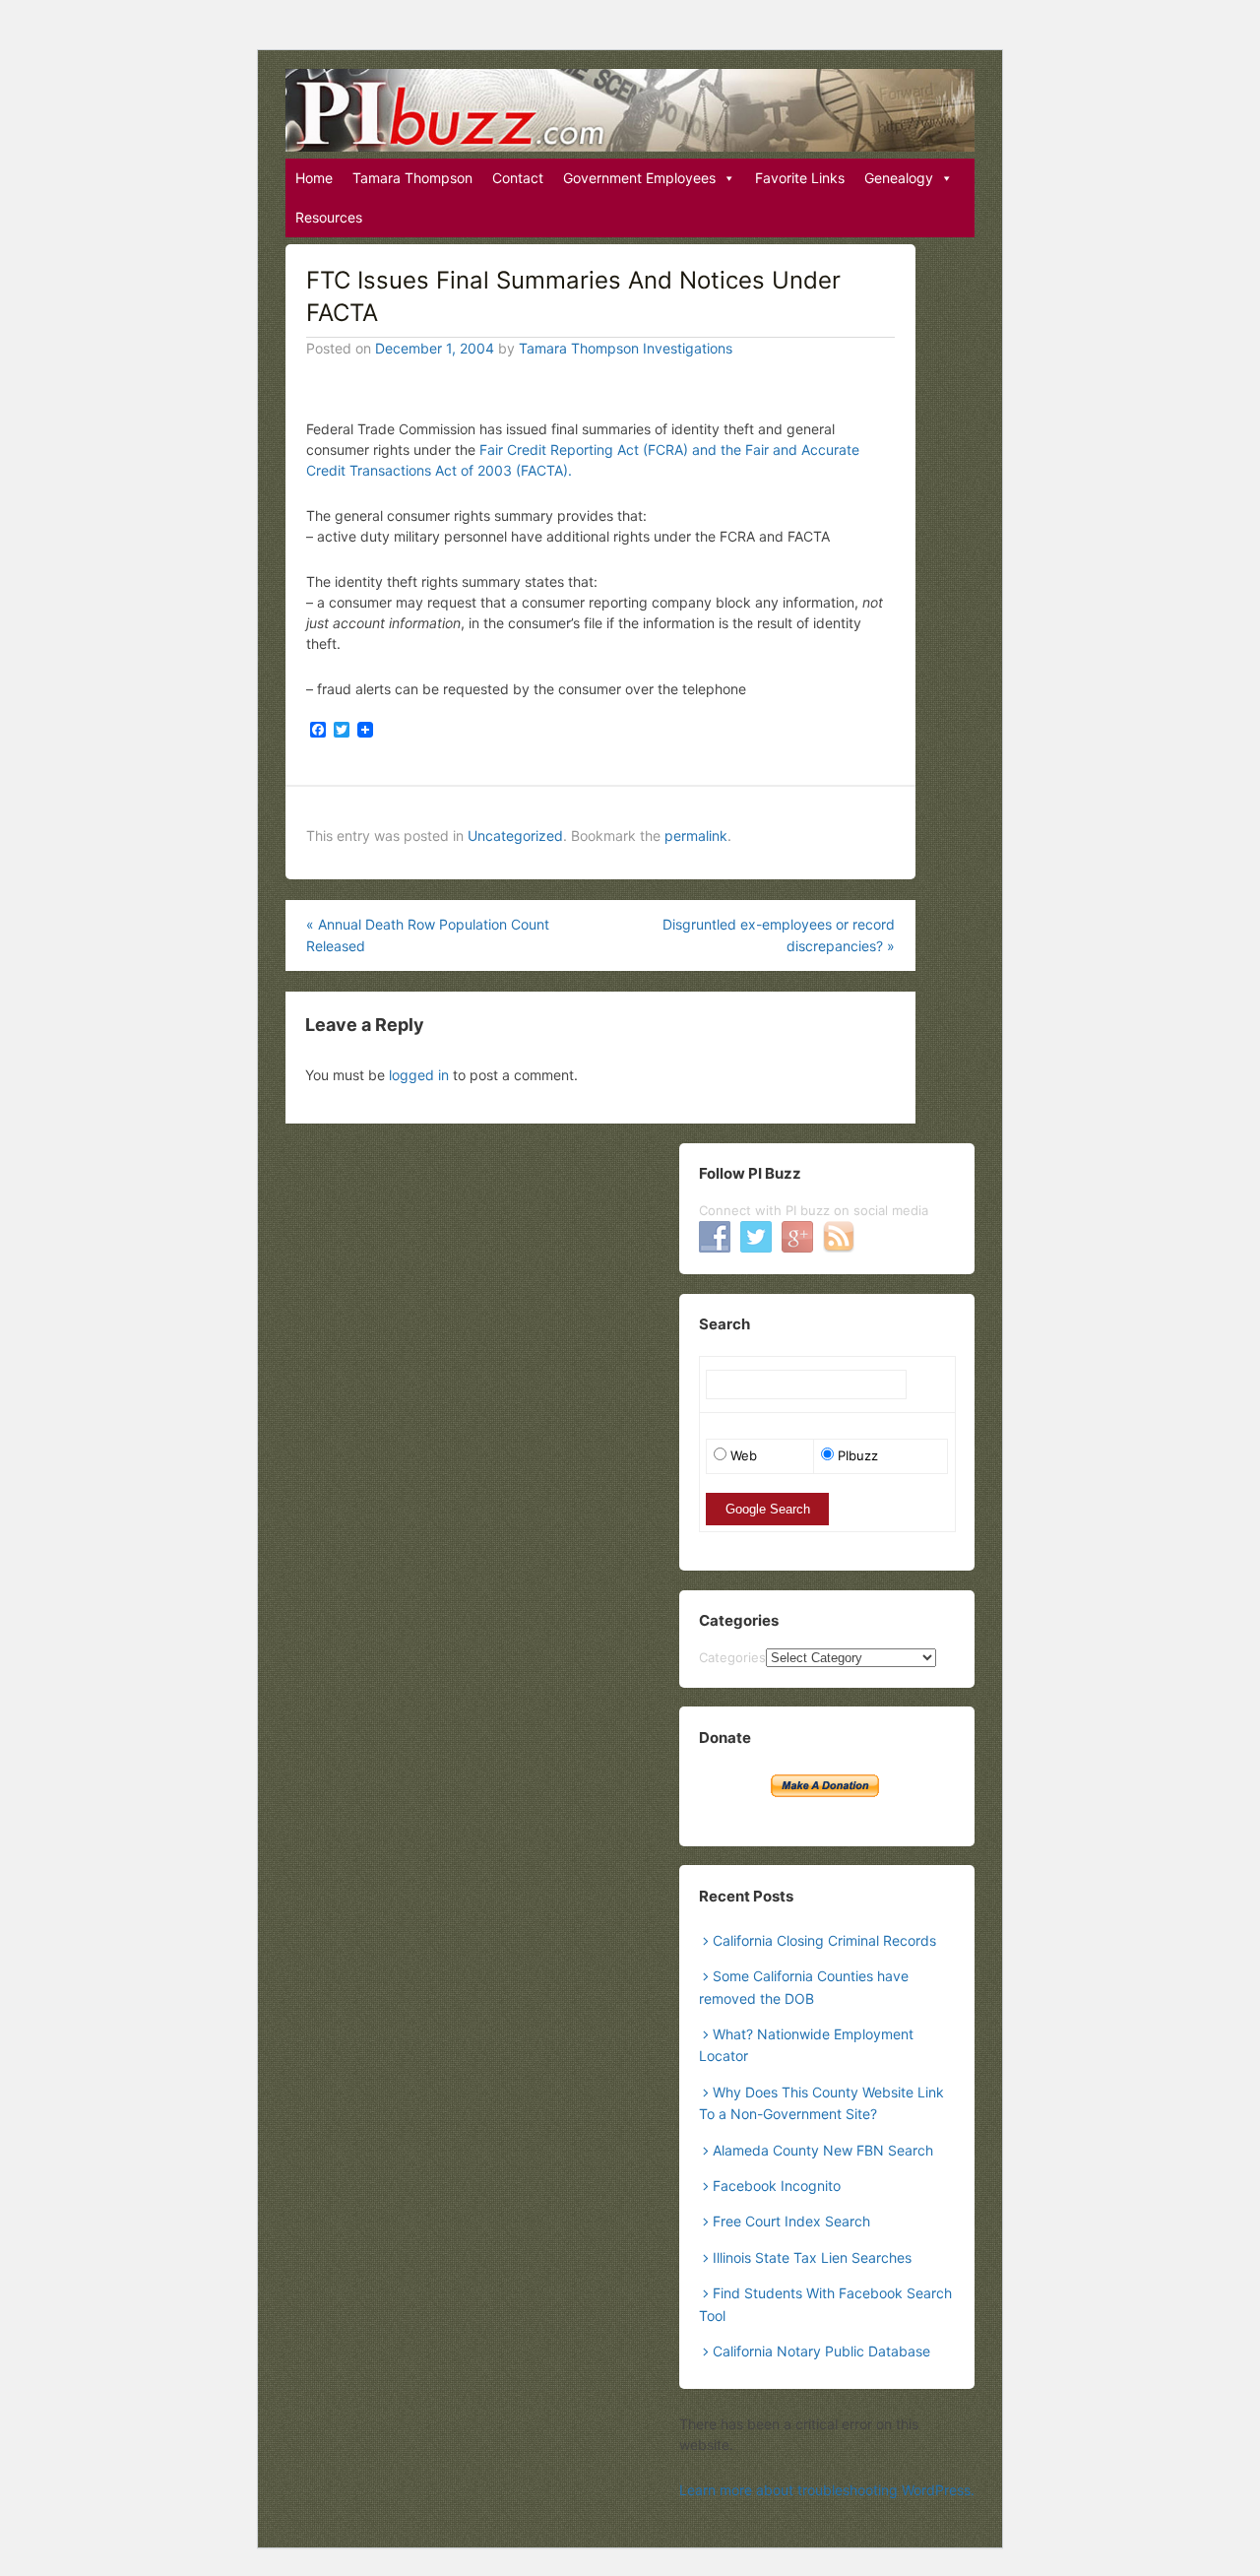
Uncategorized (515, 836)
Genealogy (899, 178)
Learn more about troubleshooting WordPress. (827, 2490)
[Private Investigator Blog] (630, 110)
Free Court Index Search (791, 2221)
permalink (696, 836)
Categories (732, 1657)
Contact (518, 178)
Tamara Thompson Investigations (626, 348)
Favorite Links (800, 178)
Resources (329, 217)
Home (314, 178)
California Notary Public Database (821, 2351)
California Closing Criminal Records (824, 1940)
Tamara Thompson (412, 178)
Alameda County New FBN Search (823, 2150)
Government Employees (639, 178)
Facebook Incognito (777, 2186)
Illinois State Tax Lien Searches (812, 2257)
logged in (419, 1075)
